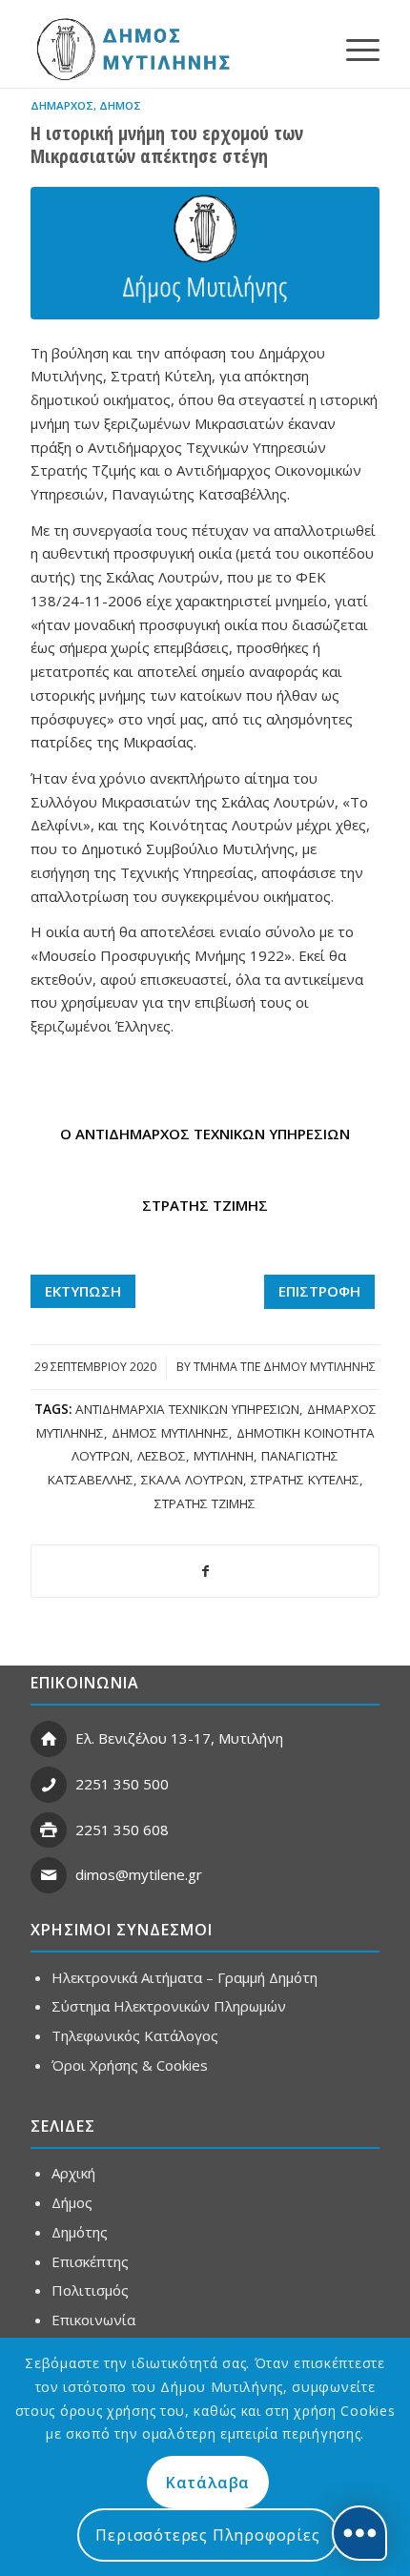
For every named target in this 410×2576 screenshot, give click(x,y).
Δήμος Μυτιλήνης (170, 1433)
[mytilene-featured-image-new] (205, 253)
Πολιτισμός (90, 2290)
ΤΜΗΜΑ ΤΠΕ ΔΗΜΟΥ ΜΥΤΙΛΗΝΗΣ (285, 1367)
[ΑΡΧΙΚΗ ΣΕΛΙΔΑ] (132, 49)
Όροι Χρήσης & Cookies (130, 2065)
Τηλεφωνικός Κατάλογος (135, 2035)
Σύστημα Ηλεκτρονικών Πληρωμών (169, 2006)
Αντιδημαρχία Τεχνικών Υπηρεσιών (187, 1409)
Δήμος (120, 105)
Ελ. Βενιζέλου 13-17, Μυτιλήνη (179, 1738)
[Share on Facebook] (205, 1572)
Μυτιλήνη (224, 1456)
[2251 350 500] (49, 1785)
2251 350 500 (122, 1784)
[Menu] (353, 49)
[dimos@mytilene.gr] (49, 1875)
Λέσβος (162, 1456)
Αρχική (73, 2173)
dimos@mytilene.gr (139, 1874)
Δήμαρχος (62, 105)
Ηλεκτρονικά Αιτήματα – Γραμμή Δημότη (184, 1977)
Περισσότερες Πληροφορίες (207, 2535)
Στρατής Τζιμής (205, 1503)
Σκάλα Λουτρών (192, 1480)
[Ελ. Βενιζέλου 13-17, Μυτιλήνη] (49, 1739)
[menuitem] (353, 49)
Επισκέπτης (90, 2261)
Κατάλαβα (208, 2483)
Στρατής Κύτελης (305, 1480)
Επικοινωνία (93, 2320)
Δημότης (80, 2232)
